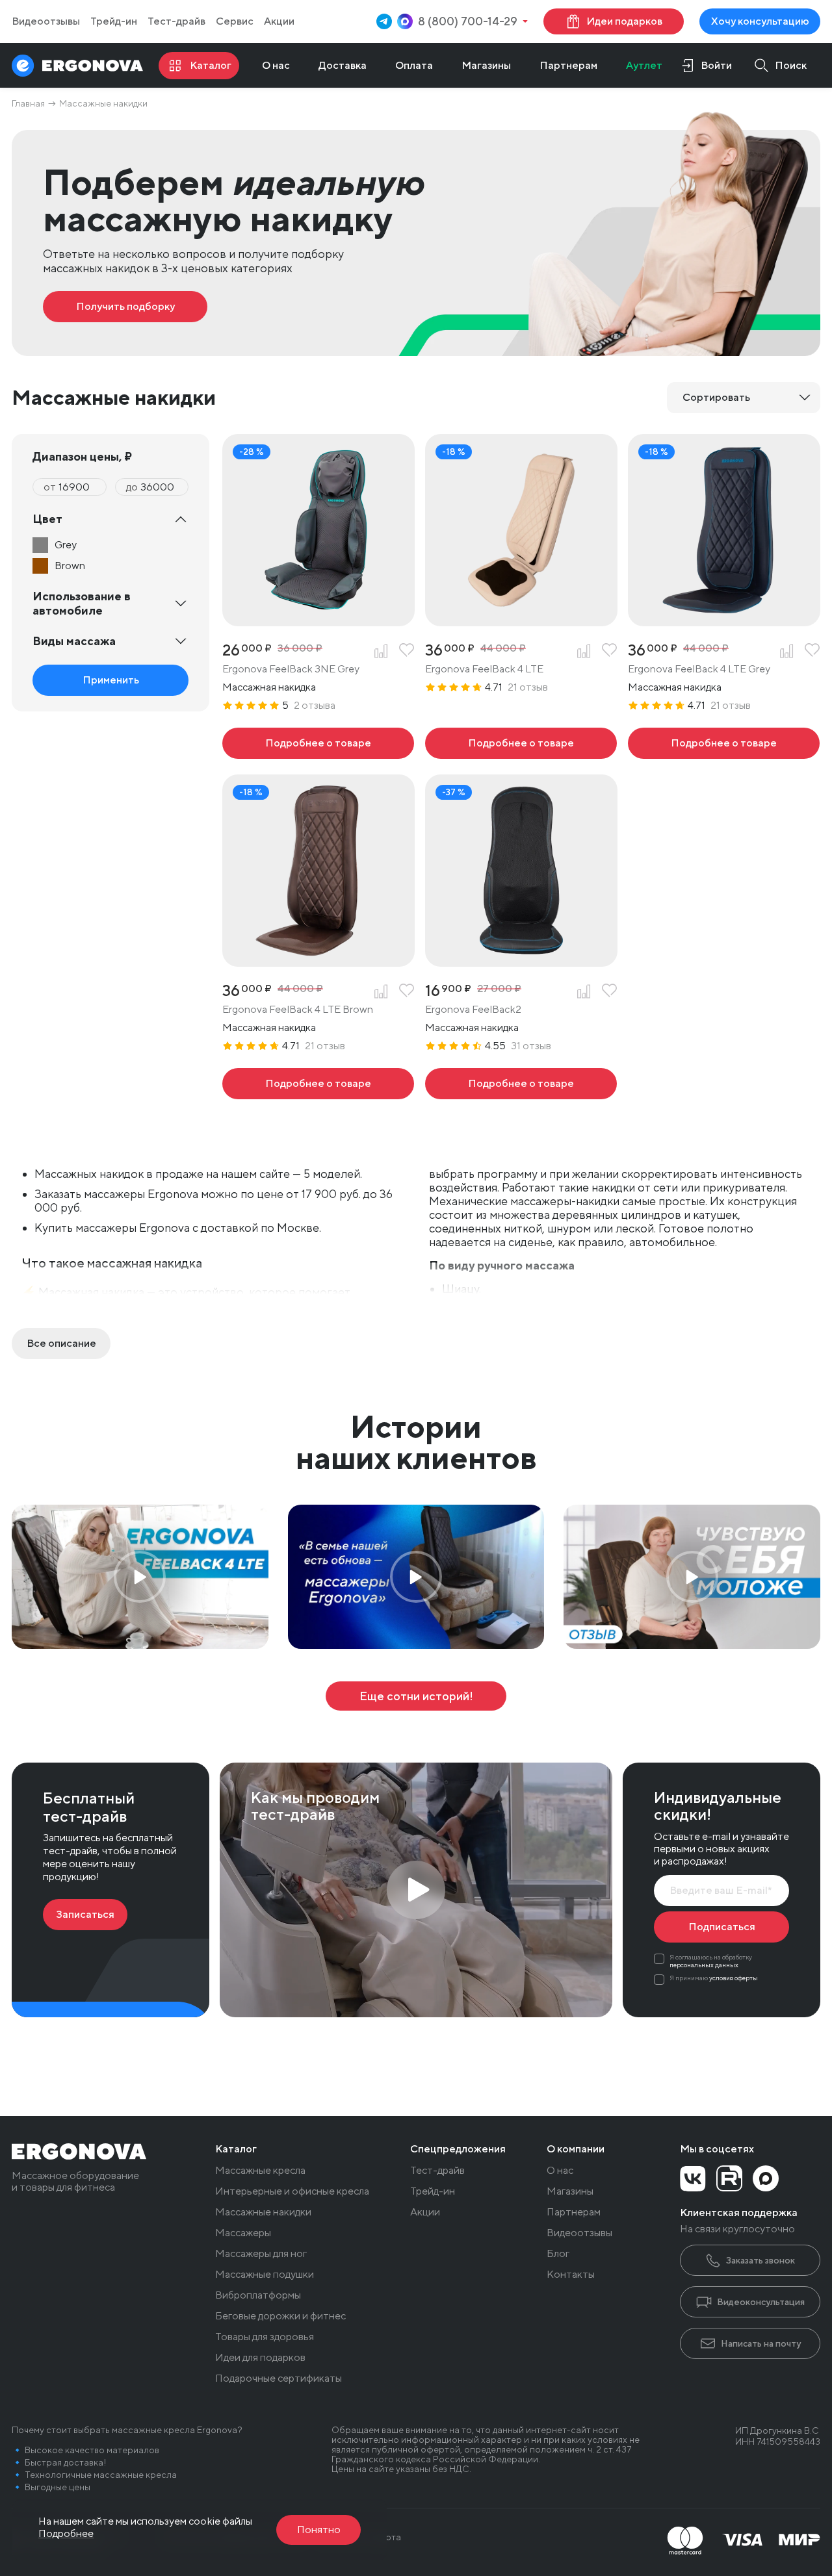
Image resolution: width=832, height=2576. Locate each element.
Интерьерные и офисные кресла (292, 2191)
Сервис (235, 21)
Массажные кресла (260, 2171)
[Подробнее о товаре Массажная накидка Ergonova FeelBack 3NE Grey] (318, 743)
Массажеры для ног (261, 2254)
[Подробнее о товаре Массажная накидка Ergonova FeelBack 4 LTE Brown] (318, 1084)
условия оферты (734, 1978)
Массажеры (243, 2233)
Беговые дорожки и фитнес (280, 2316)
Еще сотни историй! (416, 1696)
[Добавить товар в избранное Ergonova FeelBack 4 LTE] (610, 651)
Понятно (319, 2530)
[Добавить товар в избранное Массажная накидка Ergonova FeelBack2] (610, 991)
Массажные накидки (263, 2212)
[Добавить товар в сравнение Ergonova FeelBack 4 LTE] (584, 651)
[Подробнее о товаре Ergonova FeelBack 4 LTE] (521, 743)
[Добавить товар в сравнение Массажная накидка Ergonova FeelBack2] (584, 991)
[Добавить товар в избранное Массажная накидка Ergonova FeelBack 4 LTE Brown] (407, 991)
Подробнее (66, 2533)
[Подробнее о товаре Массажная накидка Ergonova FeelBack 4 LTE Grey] (724, 743)
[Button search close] (776, 65)
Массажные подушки (265, 2275)
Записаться (85, 1914)
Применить (111, 680)
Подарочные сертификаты (279, 2378)
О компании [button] (576, 2149)
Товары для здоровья (265, 2337)
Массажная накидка (269, 687)
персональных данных (704, 1965)
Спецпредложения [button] (458, 2149)
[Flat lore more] (61, 1344)
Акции (279, 21)
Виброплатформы (258, 2295)
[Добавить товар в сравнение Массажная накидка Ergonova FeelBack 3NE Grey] (381, 651)
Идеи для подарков (260, 2358)
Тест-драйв (176, 21)
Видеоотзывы (46, 21)
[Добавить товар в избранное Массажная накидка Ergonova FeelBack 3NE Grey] (407, 651)
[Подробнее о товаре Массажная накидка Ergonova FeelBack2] (521, 1084)
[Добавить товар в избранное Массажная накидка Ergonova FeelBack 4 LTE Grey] (812, 651)
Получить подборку (125, 306)
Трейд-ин (114, 21)
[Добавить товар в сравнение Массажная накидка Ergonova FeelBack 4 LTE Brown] (381, 991)
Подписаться (722, 1927)
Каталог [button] (236, 2149)
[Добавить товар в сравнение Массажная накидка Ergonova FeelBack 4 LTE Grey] (786, 651)
